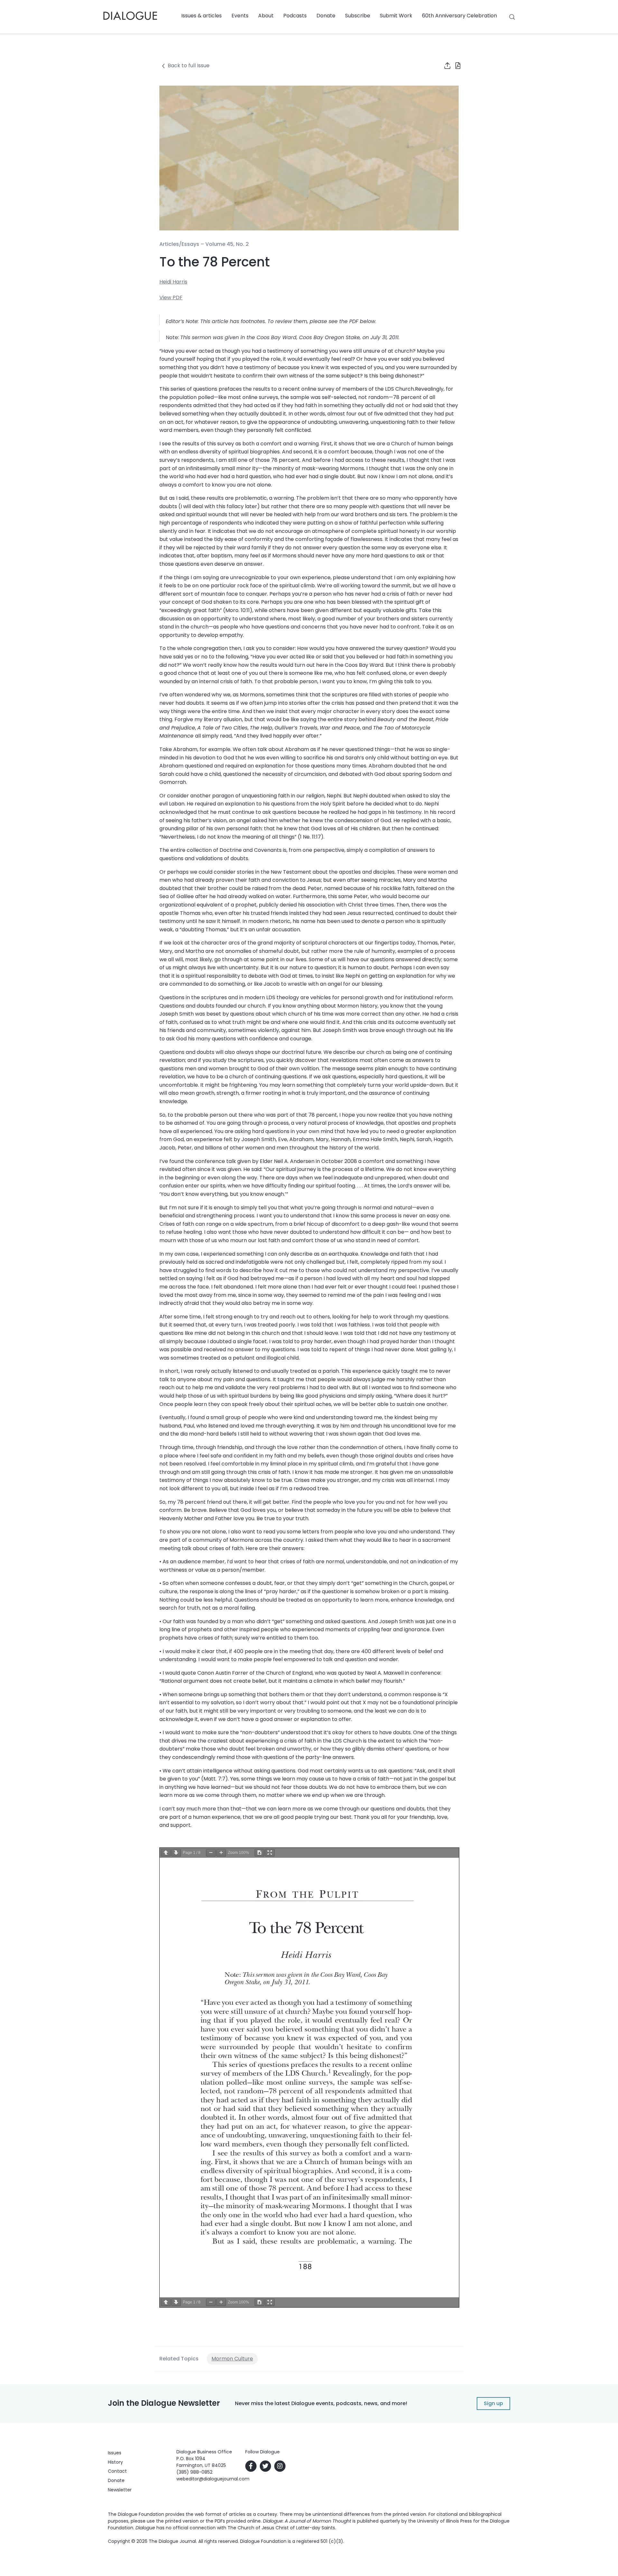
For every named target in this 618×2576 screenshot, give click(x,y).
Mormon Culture (232, 2359)
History (115, 2462)
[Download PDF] (259, 1853)
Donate (326, 16)
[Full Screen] (270, 1853)
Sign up (493, 2403)
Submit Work (396, 16)
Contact (117, 2471)
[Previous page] (166, 1853)
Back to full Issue (189, 65)
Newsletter (120, 2490)
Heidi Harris (173, 282)
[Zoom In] (221, 1853)
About (266, 16)
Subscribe (358, 16)
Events (240, 16)
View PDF (171, 298)
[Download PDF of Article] (454, 66)
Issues (115, 2453)
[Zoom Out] (211, 1853)
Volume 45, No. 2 (227, 244)
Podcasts (295, 16)
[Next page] (176, 1853)
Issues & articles (201, 16)
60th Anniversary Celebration (459, 16)
